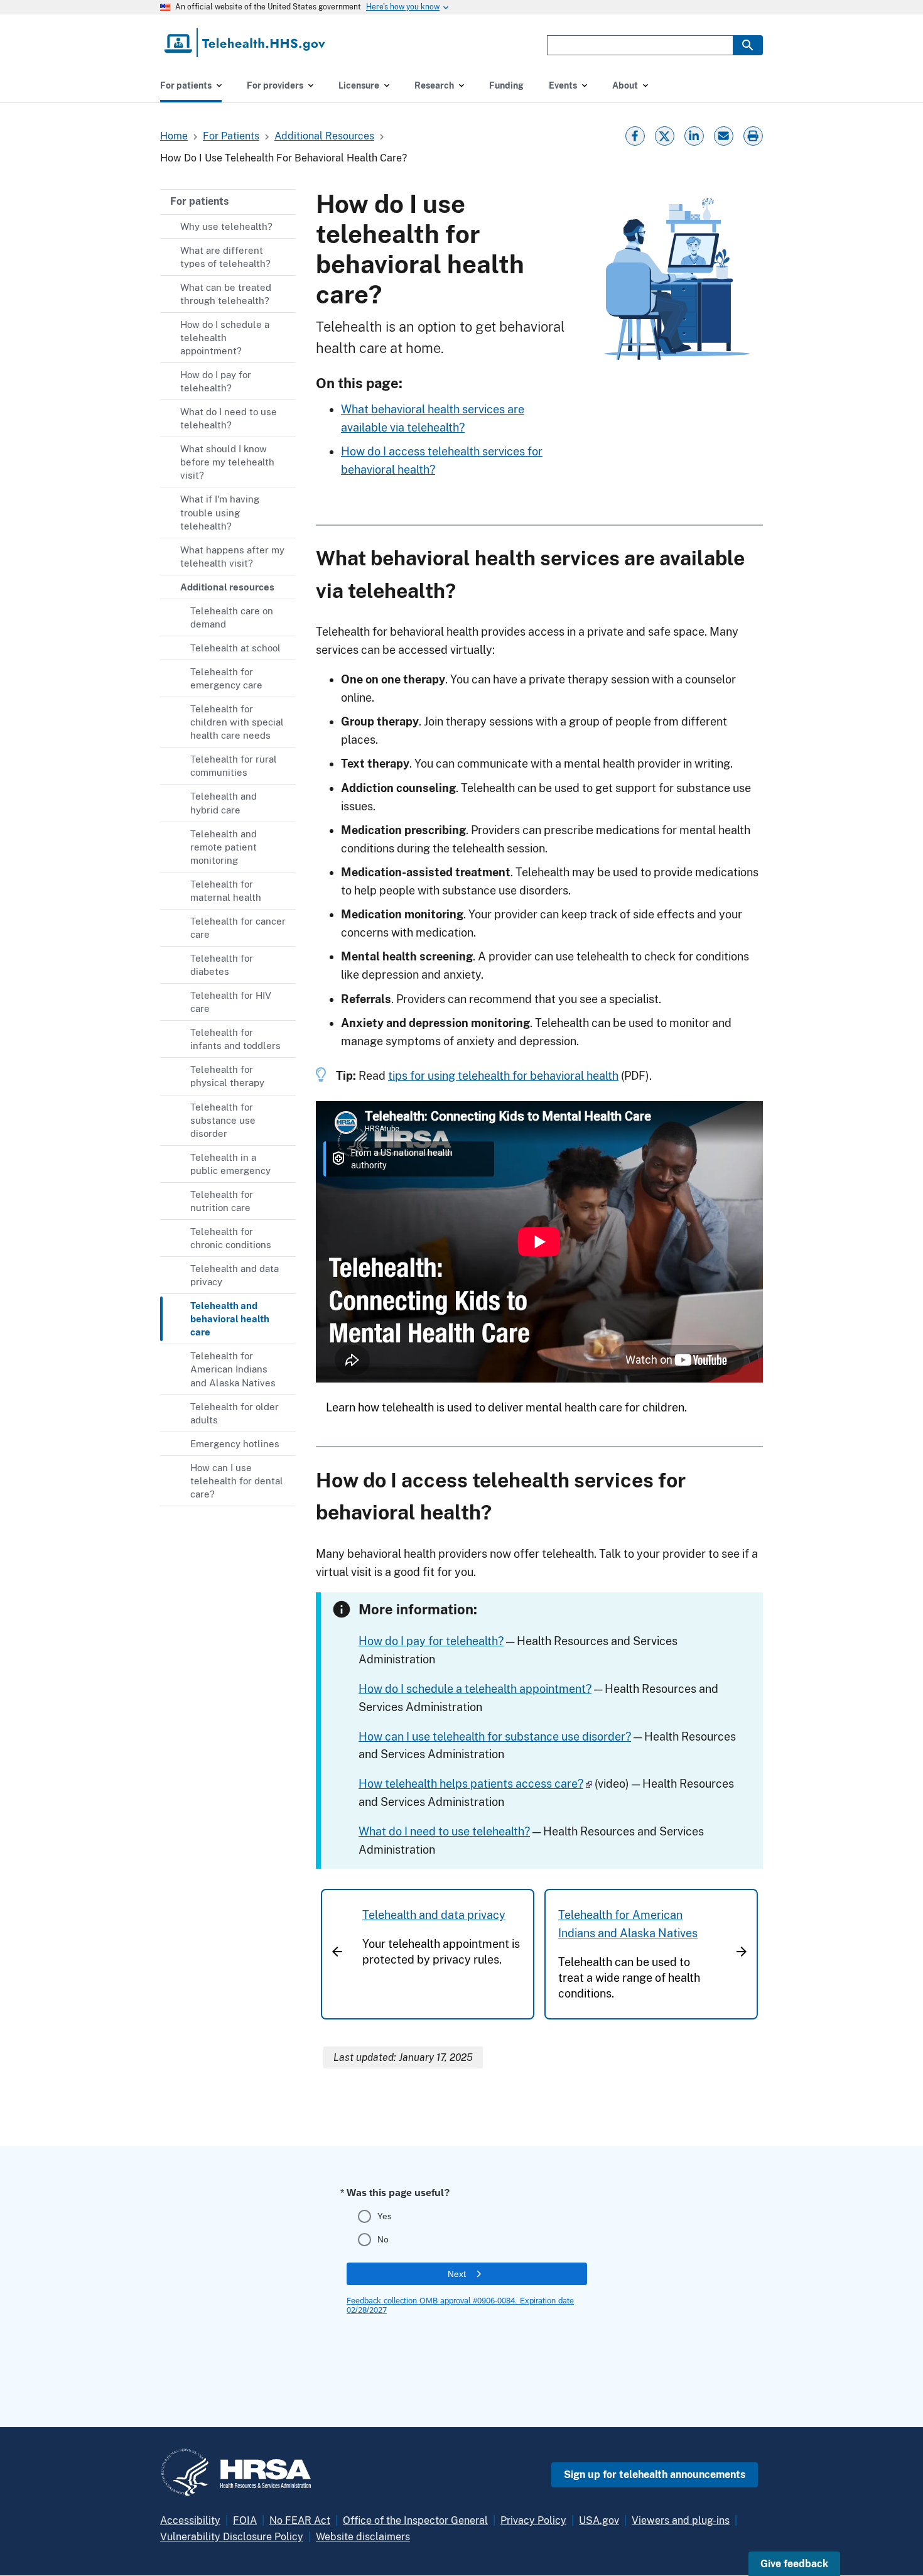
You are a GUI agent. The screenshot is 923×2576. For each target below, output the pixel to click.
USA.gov (599, 2520)
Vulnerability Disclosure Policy (232, 2537)
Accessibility (190, 2520)
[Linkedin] (694, 135)
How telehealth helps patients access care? (471, 1784)
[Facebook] (635, 135)
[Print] (754, 135)
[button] (794, 2564)
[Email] (723, 135)
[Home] (246, 43)
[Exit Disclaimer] (589, 1784)
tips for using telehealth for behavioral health (503, 1076)
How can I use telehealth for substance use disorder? (495, 1736)
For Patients (231, 136)
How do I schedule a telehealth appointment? (475, 1689)
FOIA (245, 2520)
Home (174, 136)
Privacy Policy (533, 2520)
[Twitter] (664, 135)
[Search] (748, 45)
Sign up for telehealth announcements (655, 2475)
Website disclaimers (363, 2537)
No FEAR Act (300, 2520)
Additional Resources (324, 136)
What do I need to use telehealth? (444, 1831)
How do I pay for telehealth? (431, 1641)
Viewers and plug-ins (681, 2520)
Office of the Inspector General (415, 2520)
